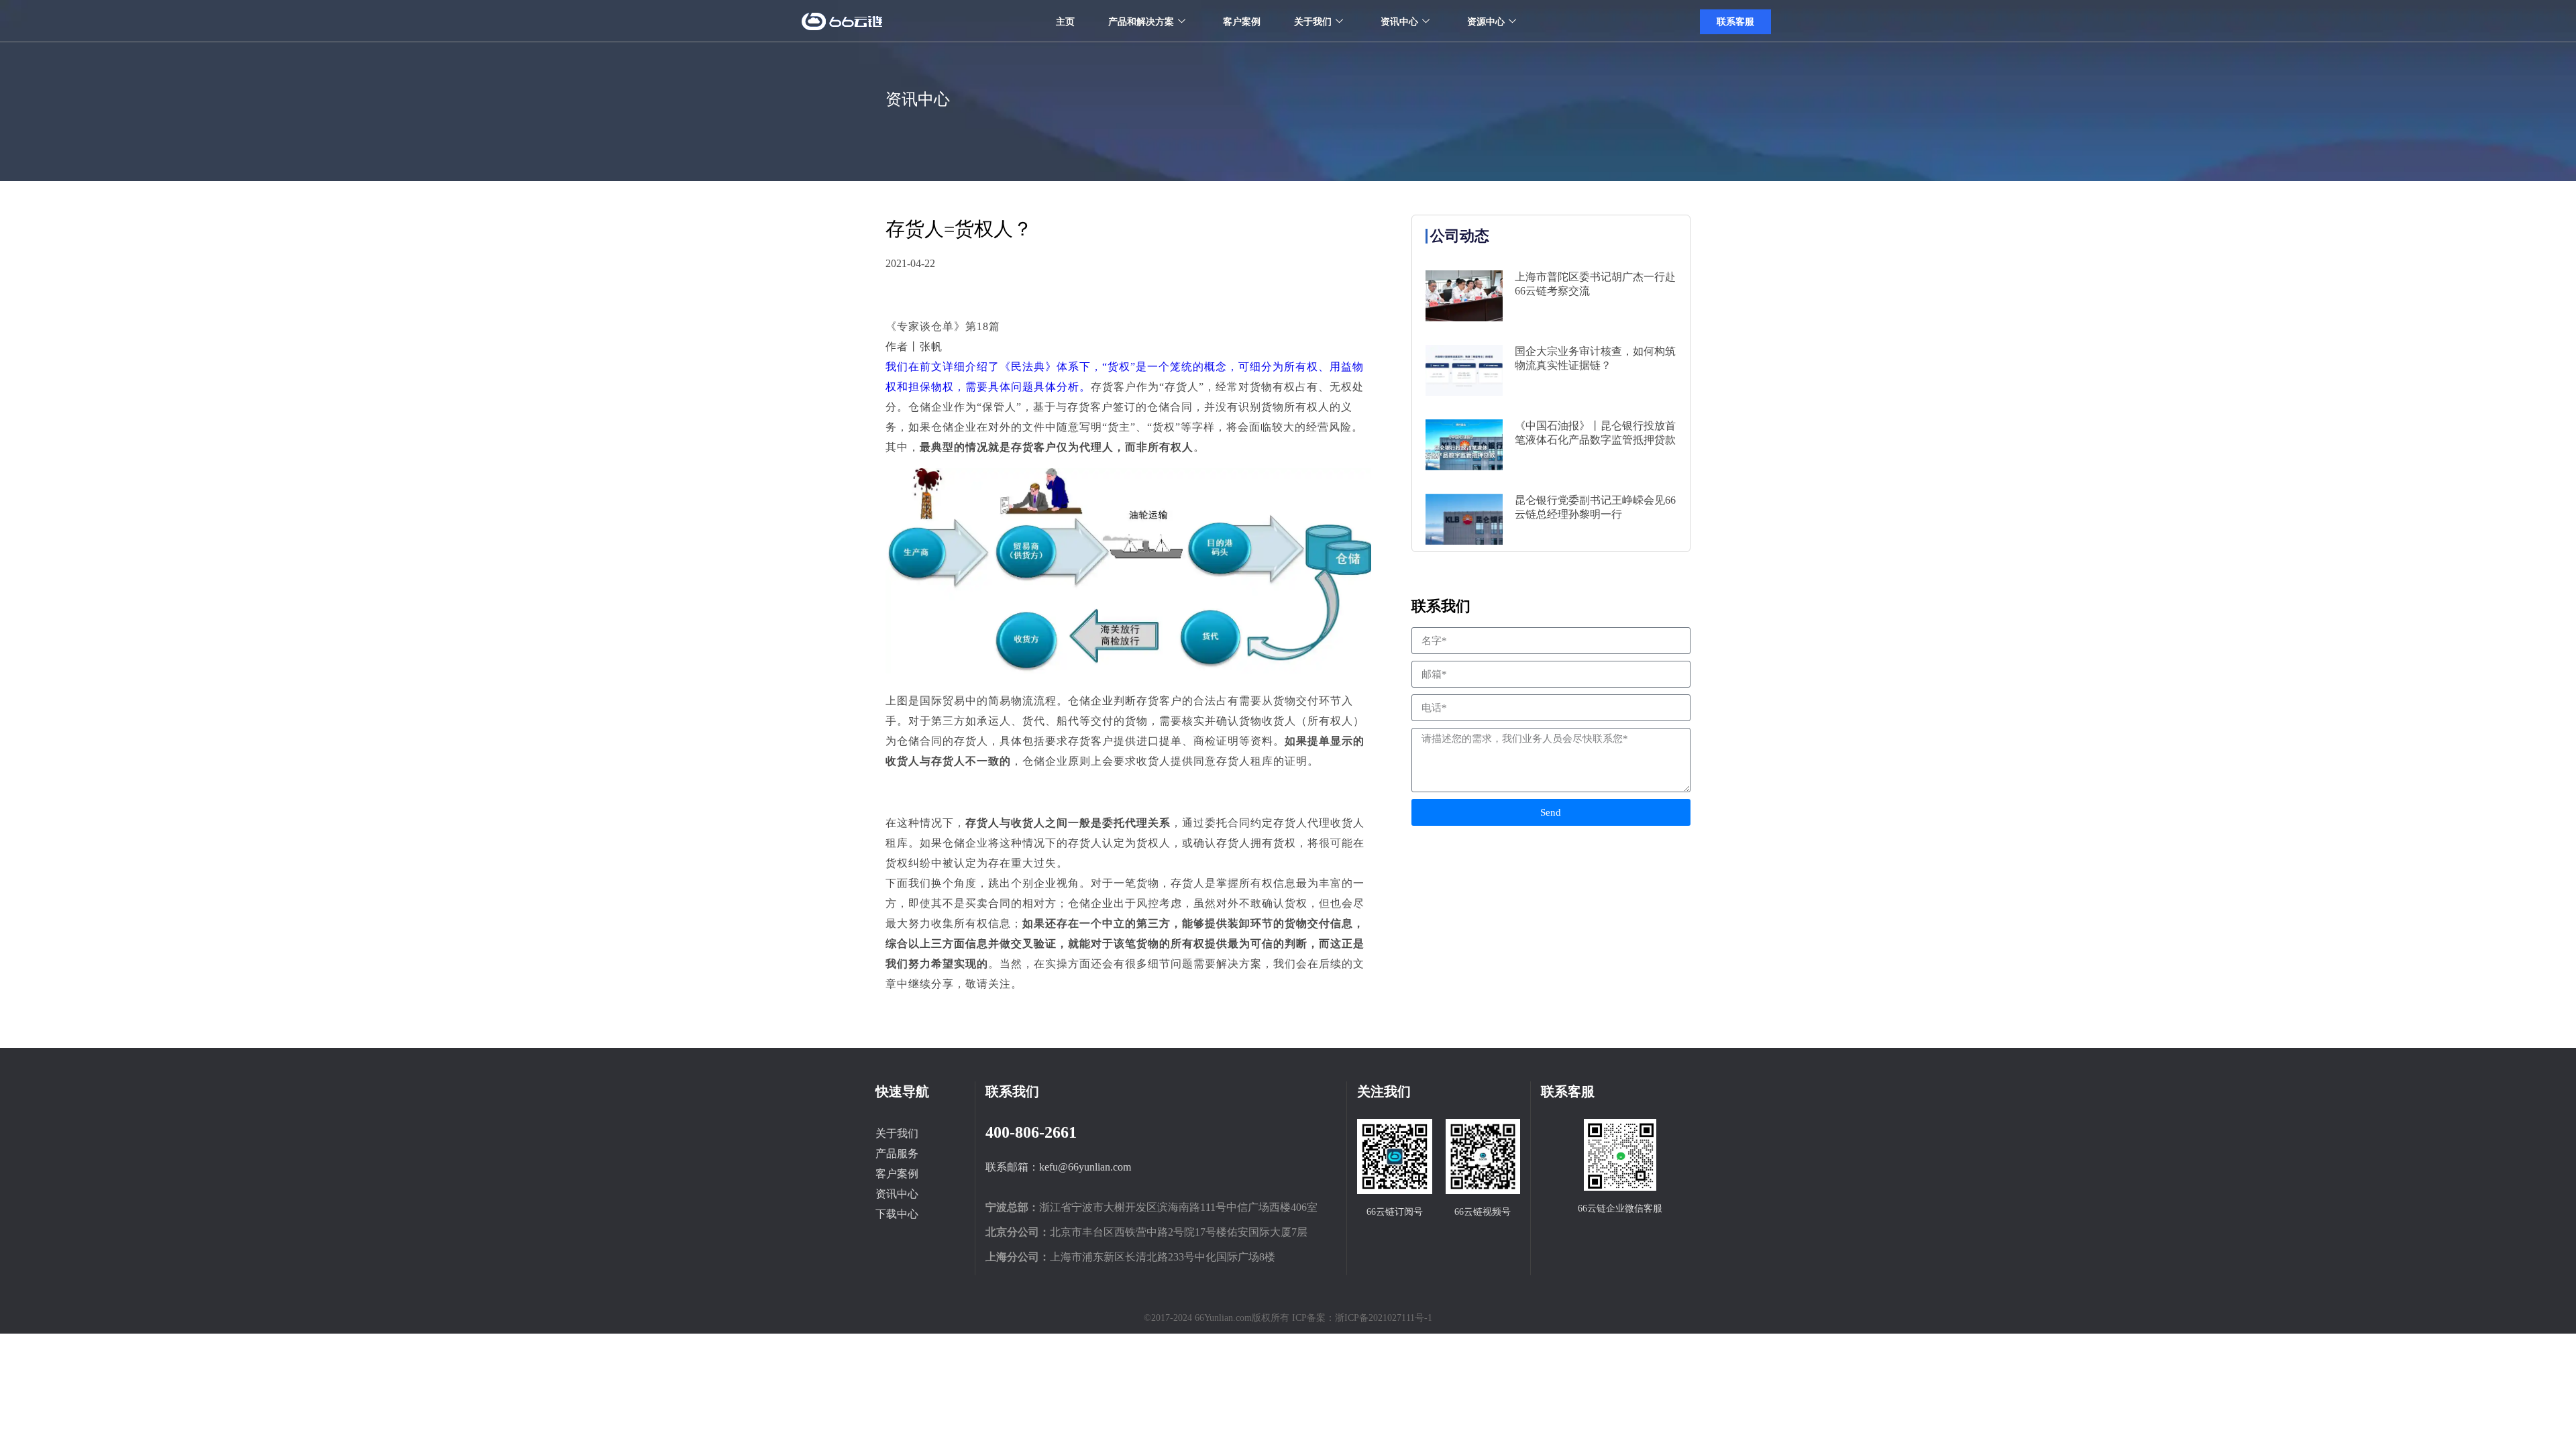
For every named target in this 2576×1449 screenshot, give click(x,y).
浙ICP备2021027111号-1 (1384, 1318)
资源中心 (1486, 22)
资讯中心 (1399, 22)
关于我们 (1313, 22)
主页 (1065, 22)
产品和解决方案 (1141, 22)
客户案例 (1242, 22)
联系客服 (1735, 22)
